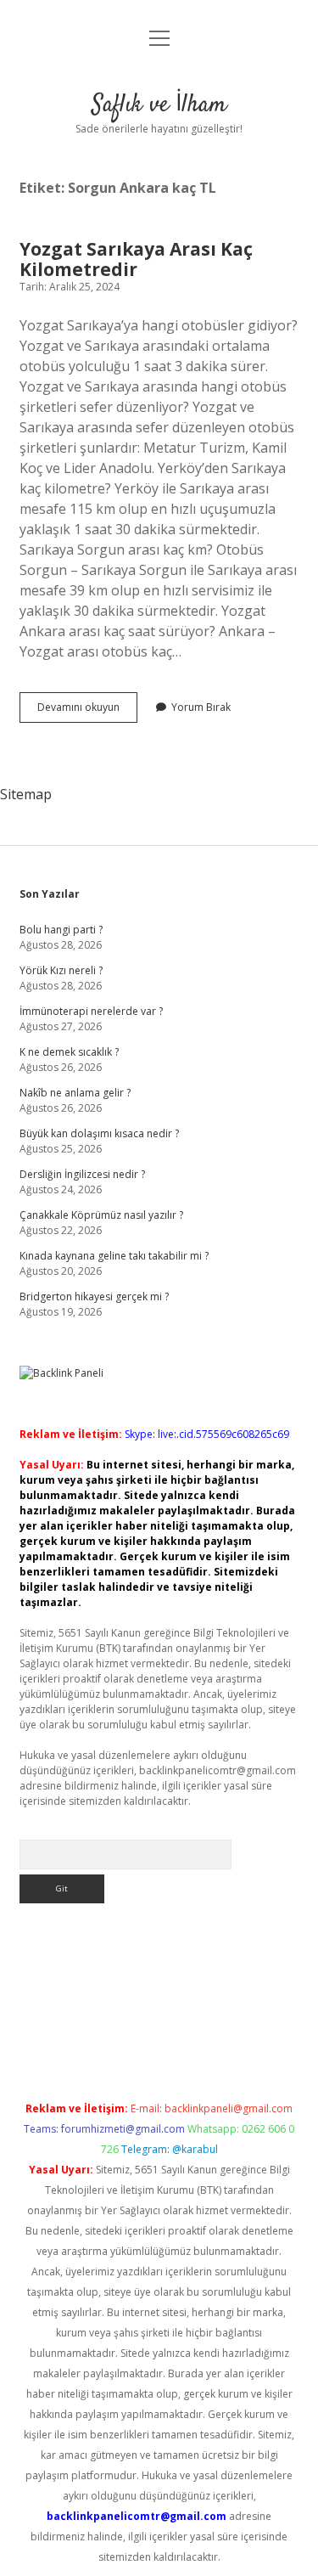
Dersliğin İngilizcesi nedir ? (82, 1174)
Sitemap (26, 794)
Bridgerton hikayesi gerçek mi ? (94, 1296)
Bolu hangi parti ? (61, 930)
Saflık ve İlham (159, 105)
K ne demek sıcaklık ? (69, 1052)
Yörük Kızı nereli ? (61, 970)
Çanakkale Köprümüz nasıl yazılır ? (101, 1215)
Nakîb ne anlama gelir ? (75, 1093)
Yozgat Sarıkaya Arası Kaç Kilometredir (136, 259)
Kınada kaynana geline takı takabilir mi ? (114, 1256)
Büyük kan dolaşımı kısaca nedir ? (99, 1133)
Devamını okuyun (87, 711)
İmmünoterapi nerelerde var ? (91, 1011)
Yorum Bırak (201, 707)
